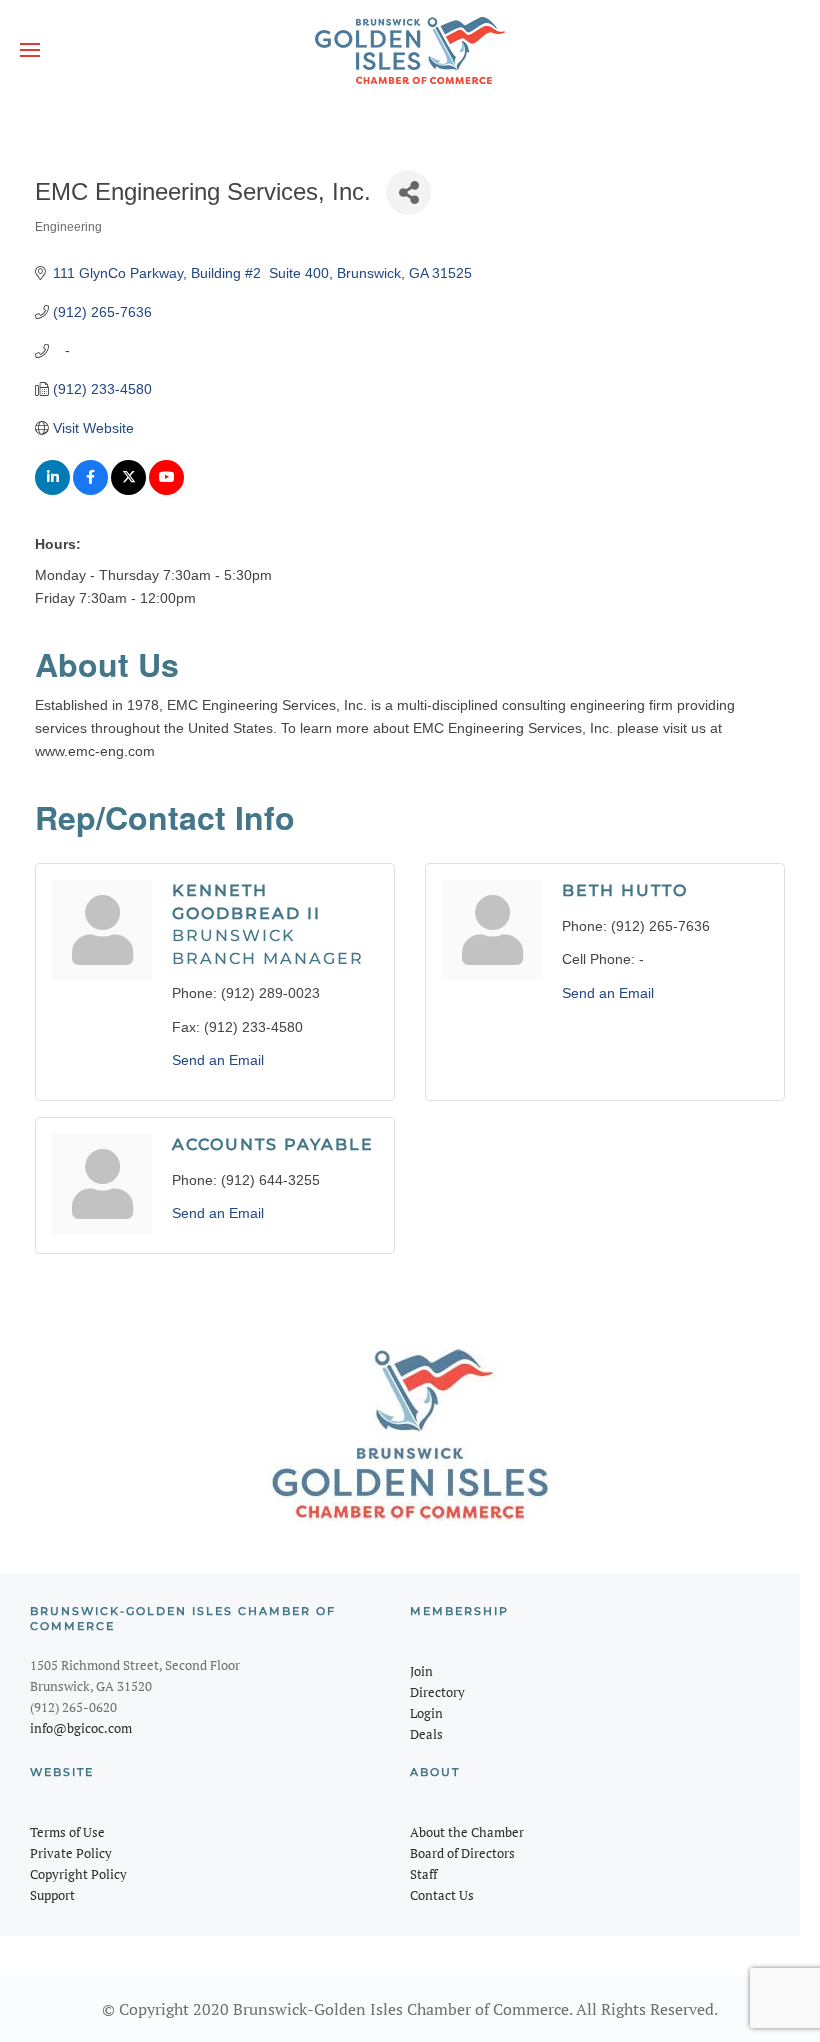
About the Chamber (467, 1832)
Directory (437, 1692)
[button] (30, 50)
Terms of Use (67, 1832)
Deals (426, 1734)
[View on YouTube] (166, 490)
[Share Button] (408, 192)
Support (52, 1895)
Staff (423, 1874)
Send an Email (218, 1060)
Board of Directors (462, 1853)
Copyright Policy (78, 1874)
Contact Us (442, 1895)
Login (426, 1713)
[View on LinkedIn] (52, 490)
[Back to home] (410, 50)
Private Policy (71, 1853)
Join (421, 1671)
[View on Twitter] (128, 490)
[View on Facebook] (90, 490)
